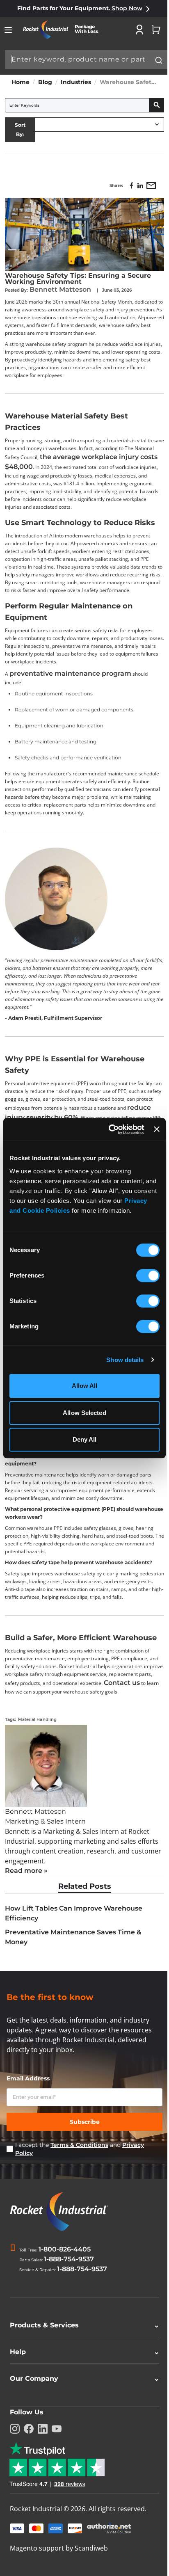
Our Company (81, 2381)
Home (21, 82)
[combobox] (86, 59)
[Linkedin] (43, 2432)
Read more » (26, 1871)
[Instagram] (15, 2432)
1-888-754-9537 (69, 2259)
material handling (38, 1720)
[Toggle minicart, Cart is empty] (156, 30)
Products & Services (81, 2328)
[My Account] (139, 30)
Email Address (28, 2078)
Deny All (85, 1439)
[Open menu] (8, 30)
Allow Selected (84, 1413)
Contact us (122, 1683)
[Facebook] (29, 2432)
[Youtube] (57, 2432)
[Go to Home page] (64, 30)
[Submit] (159, 60)
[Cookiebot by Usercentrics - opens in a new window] (110, 1129)
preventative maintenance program (70, 673)
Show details (125, 1360)
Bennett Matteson (61, 289)
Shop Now (127, 8)
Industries (76, 82)
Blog (45, 82)
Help (81, 2355)
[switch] (148, 1276)
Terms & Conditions (79, 2145)
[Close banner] (157, 1129)
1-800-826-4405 (65, 2249)
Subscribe (85, 2122)
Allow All (85, 1386)
